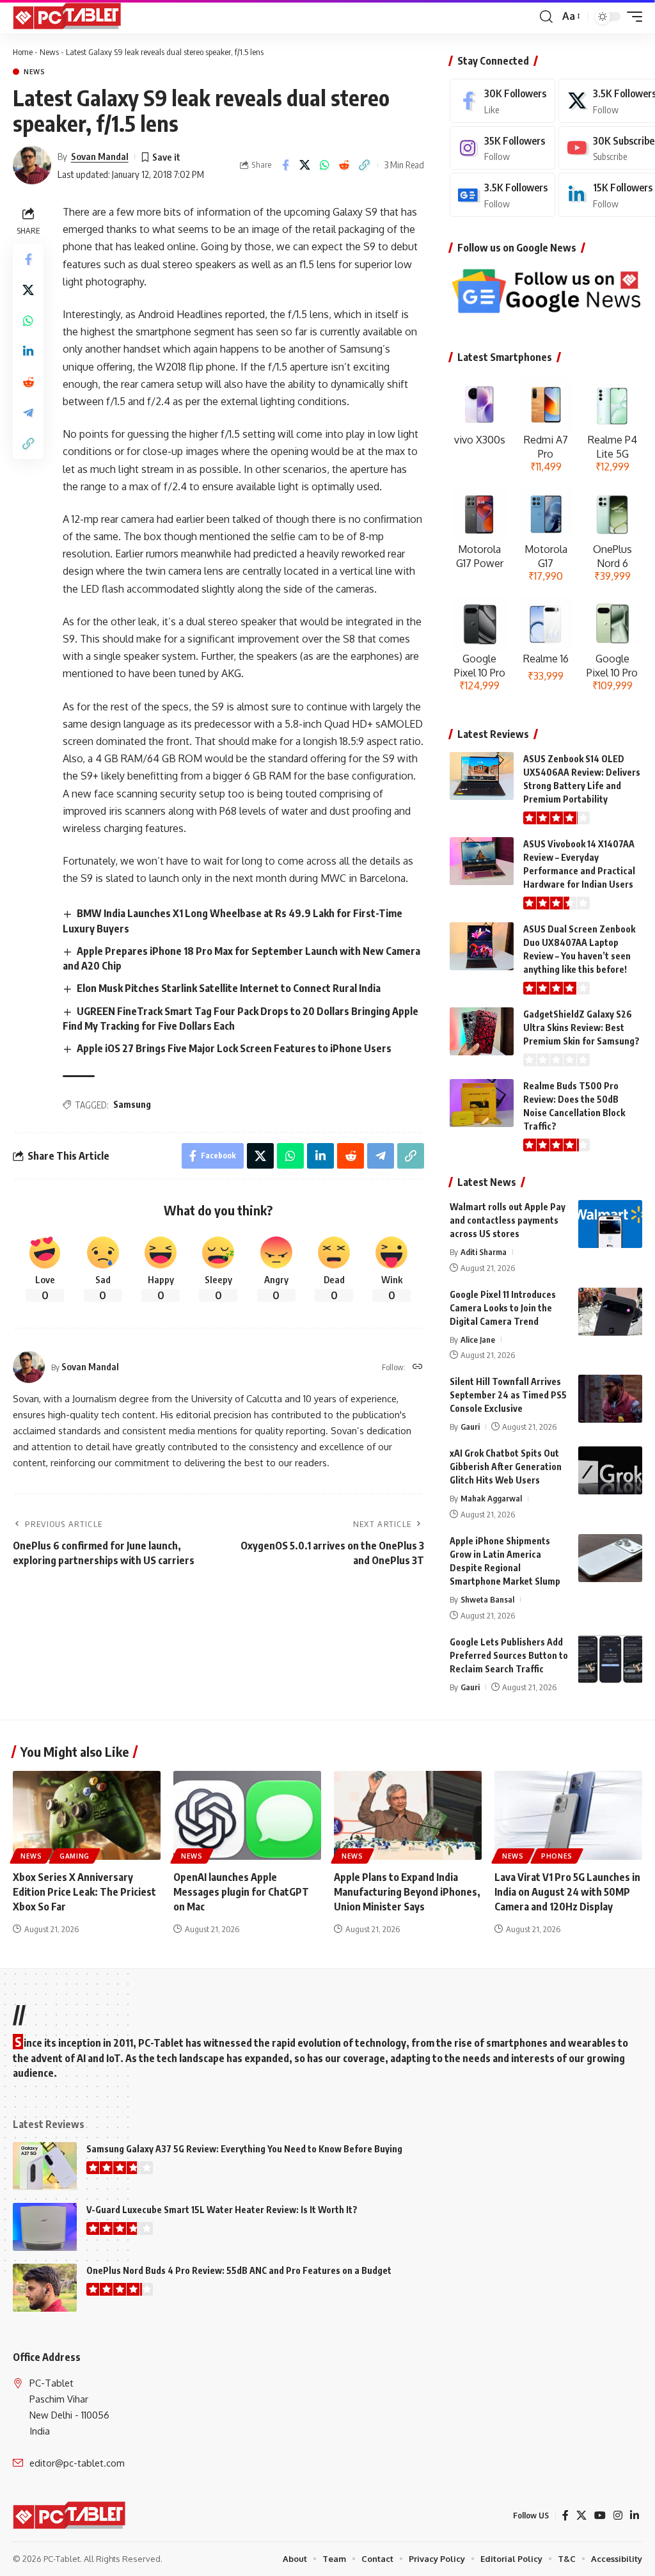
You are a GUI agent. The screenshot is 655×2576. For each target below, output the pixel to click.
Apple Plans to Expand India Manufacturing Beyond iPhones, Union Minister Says (407, 1892)
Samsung (132, 1104)
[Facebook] (502, 101)
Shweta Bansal (487, 1599)
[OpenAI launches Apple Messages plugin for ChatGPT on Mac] (247, 1815)
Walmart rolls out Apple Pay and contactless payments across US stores (508, 1220)
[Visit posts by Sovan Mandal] (32, 165)
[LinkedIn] (635, 2516)
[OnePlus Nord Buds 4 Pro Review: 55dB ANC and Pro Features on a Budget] (45, 2288)
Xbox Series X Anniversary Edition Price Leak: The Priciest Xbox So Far (84, 1892)
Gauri (470, 1427)
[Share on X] (305, 165)
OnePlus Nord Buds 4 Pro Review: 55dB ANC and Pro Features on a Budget (239, 2270)
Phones (557, 1856)
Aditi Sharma (484, 1252)
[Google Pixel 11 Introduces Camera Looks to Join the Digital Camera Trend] (610, 1312)
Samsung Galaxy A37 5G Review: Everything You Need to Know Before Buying (244, 2149)
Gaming (75, 1856)
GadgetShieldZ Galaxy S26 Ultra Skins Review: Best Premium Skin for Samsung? (581, 1028)
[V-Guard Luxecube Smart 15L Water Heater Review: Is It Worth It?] (45, 2227)
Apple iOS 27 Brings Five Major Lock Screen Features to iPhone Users (234, 1048)
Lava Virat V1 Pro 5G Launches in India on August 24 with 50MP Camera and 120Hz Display (567, 1892)
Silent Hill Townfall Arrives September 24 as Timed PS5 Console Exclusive (508, 1395)
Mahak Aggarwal (491, 1498)
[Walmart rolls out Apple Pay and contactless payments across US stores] (610, 1224)
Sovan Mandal (100, 156)
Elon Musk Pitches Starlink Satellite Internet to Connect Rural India (229, 988)
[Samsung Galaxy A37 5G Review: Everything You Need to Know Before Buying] (45, 2166)
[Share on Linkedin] (28, 351)
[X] (581, 2516)
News (49, 52)
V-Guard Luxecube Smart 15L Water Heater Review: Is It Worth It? (222, 2210)
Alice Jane (478, 1340)
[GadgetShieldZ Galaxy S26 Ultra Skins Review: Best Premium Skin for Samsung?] (482, 1031)
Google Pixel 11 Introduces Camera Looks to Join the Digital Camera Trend (503, 1308)
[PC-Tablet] (68, 17)
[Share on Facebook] (285, 165)
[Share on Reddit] (345, 165)
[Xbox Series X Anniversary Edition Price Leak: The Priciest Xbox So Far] (87, 1815)
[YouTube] (600, 2516)
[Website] (418, 1367)
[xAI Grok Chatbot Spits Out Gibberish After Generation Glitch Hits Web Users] (610, 1470)
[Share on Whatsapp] (325, 165)
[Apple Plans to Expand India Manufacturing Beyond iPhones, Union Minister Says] (408, 1815)
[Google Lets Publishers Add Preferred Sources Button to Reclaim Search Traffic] (610, 1659)
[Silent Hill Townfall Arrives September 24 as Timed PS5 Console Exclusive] (610, 1399)
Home (23, 52)
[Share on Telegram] (28, 413)
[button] (546, 17)
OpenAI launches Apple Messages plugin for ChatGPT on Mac (241, 1892)
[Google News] (502, 195)
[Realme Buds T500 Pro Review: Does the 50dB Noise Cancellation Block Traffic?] (482, 1103)
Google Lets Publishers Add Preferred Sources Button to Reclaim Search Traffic (509, 1655)
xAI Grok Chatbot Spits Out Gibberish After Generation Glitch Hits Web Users (506, 1467)
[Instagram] (502, 148)
